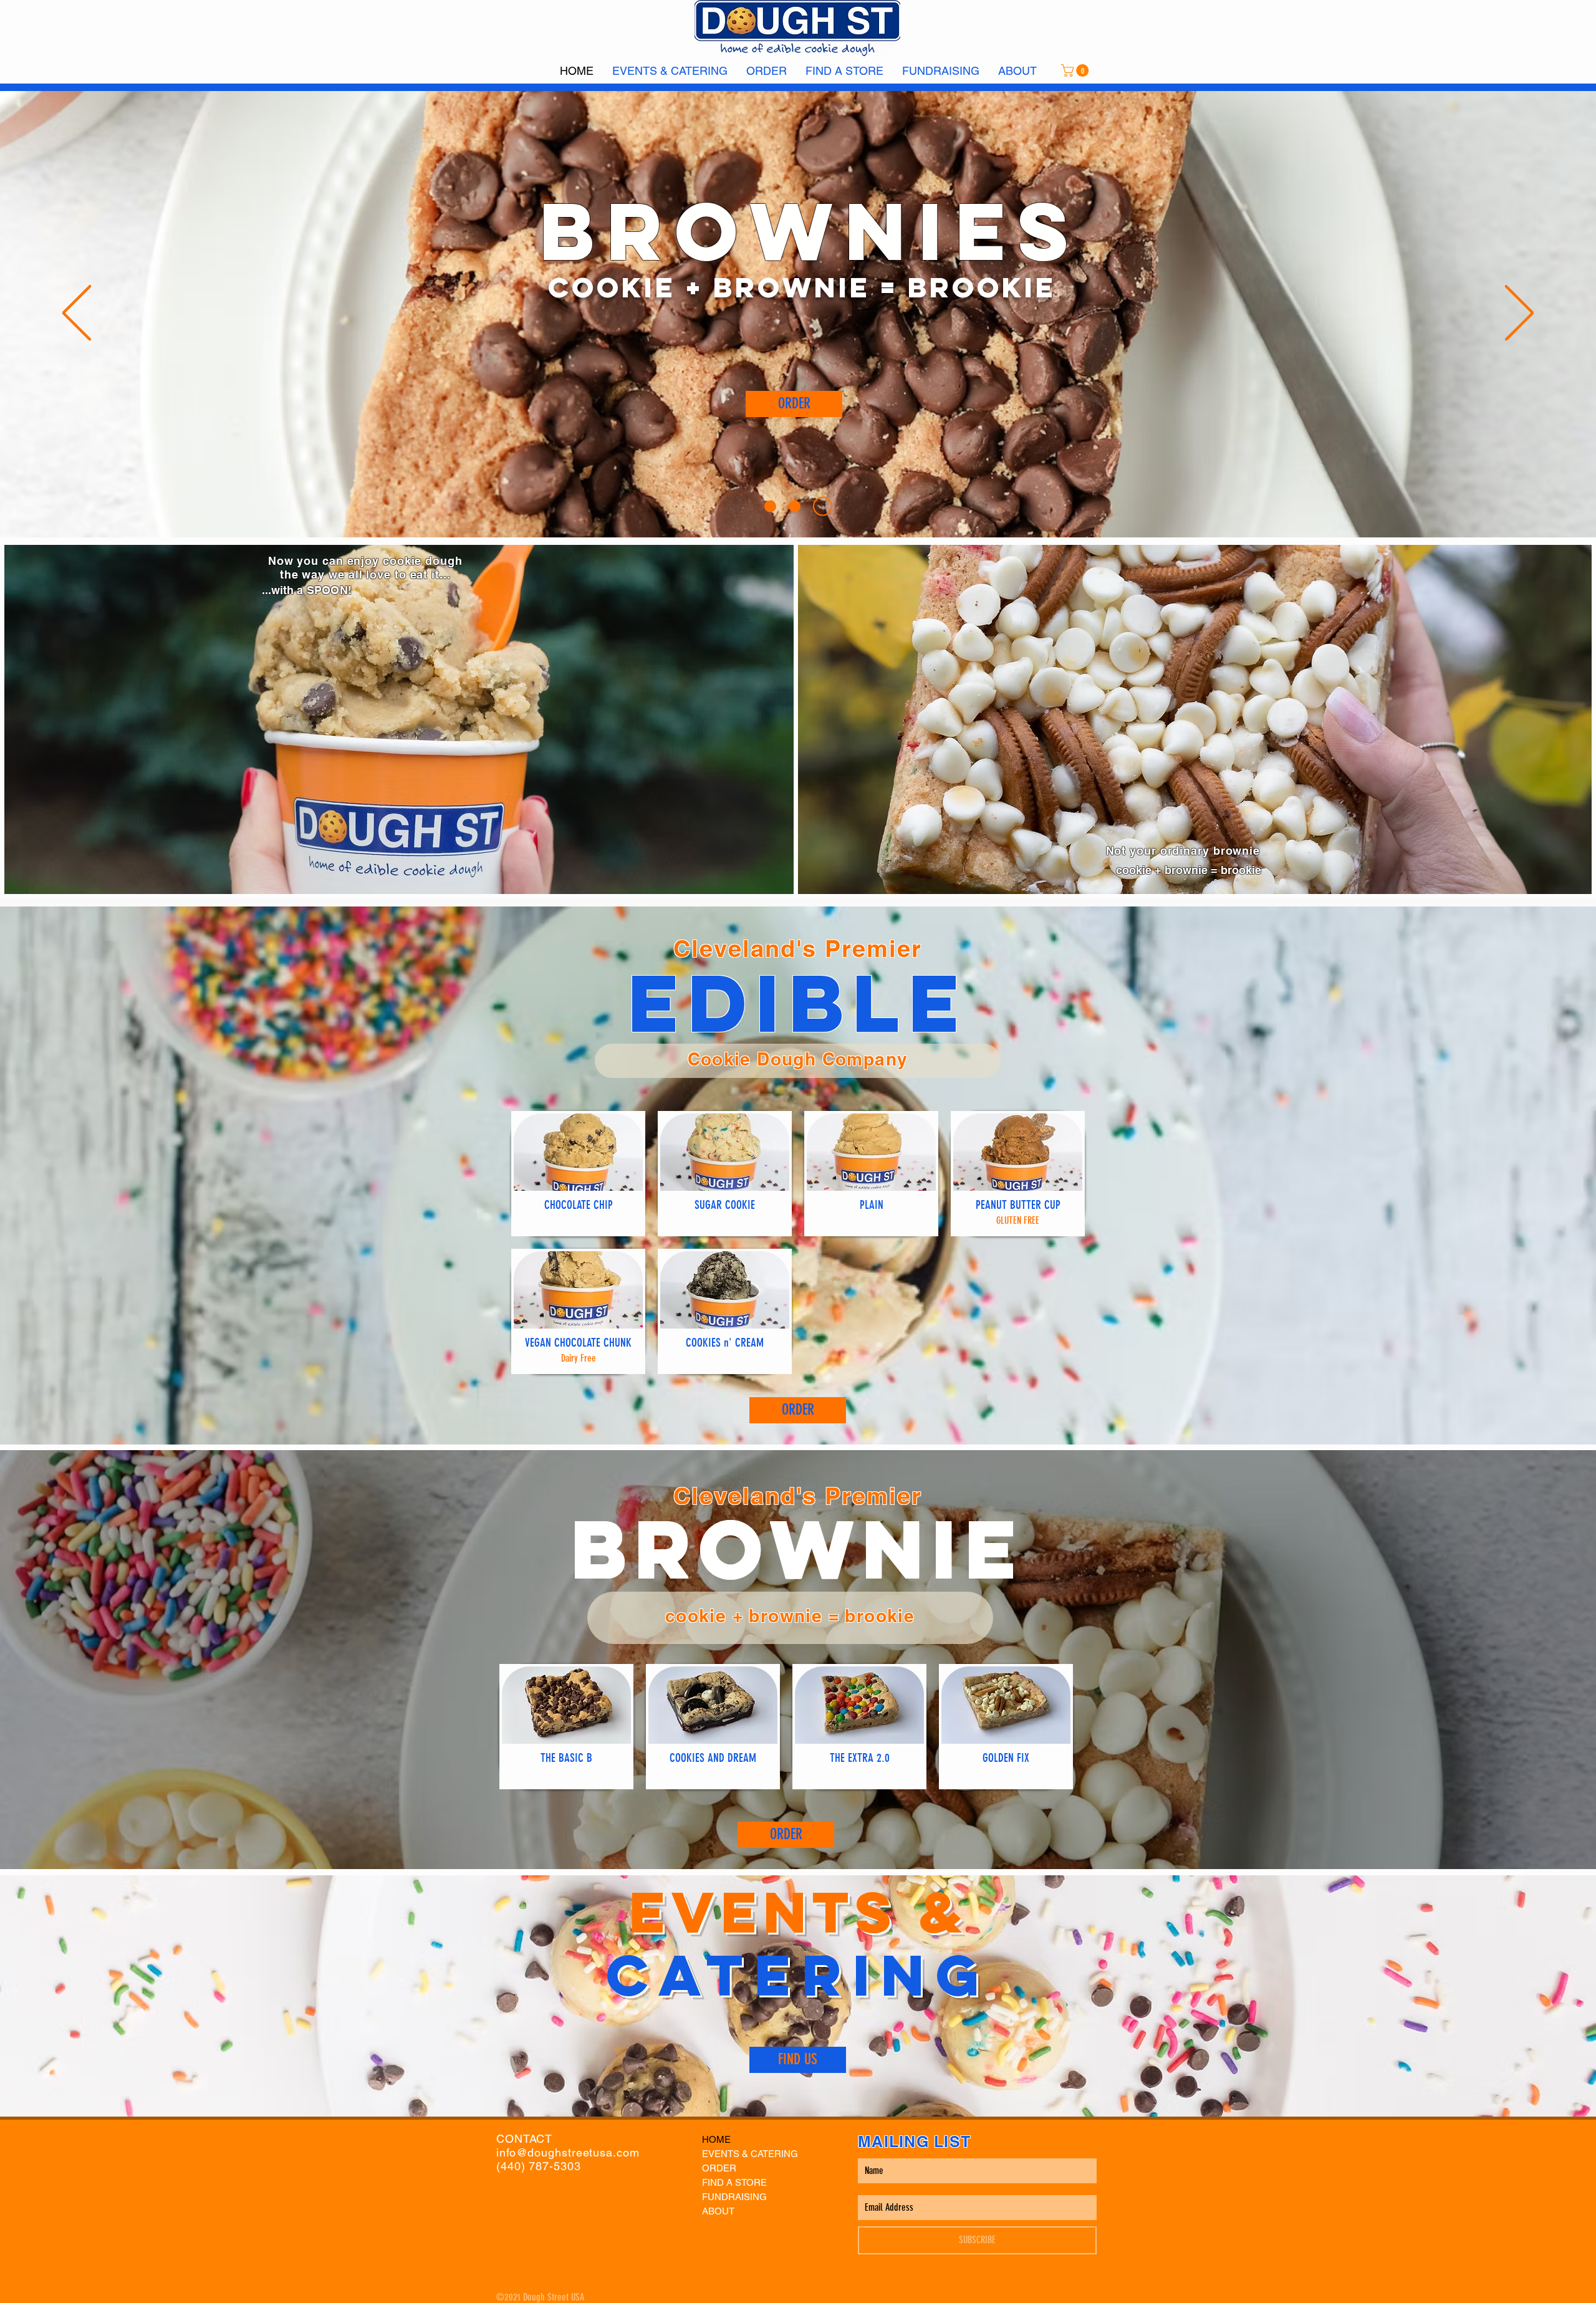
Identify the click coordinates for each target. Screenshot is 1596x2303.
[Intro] (774, 506)
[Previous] (77, 314)
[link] (1076, 70)
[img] (578, 1174)
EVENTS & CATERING (750, 2154)
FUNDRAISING (734, 2197)
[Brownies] (826, 506)
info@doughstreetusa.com (568, 2152)
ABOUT (718, 2211)
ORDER (719, 2168)
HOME (716, 2139)
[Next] (1519, 314)
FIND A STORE (734, 2182)
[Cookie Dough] (802, 506)
